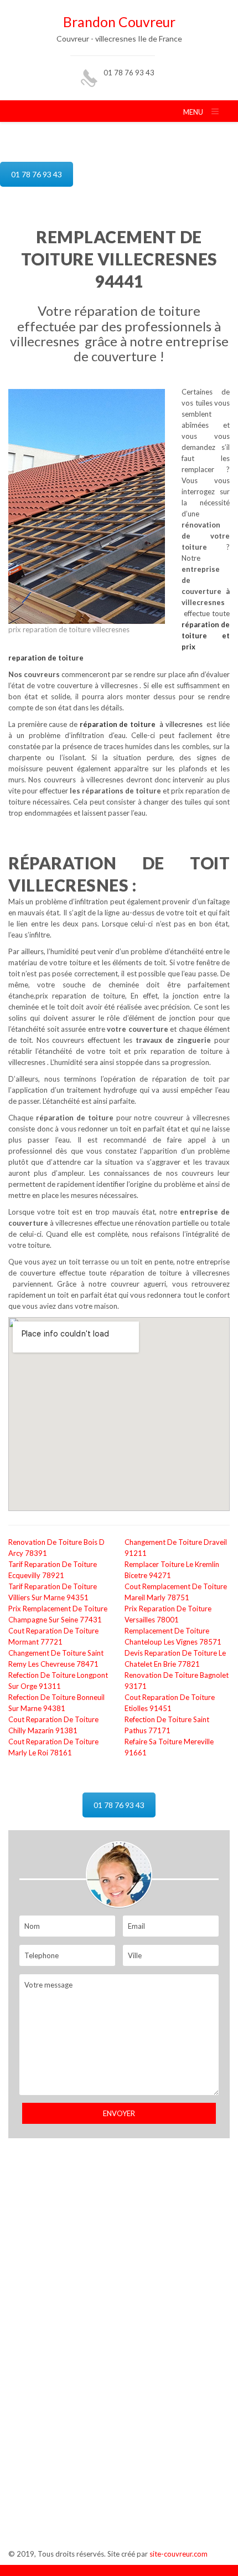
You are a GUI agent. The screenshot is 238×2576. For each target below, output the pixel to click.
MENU (193, 112)
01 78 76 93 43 (129, 73)
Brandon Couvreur (119, 22)
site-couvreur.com (178, 2554)
